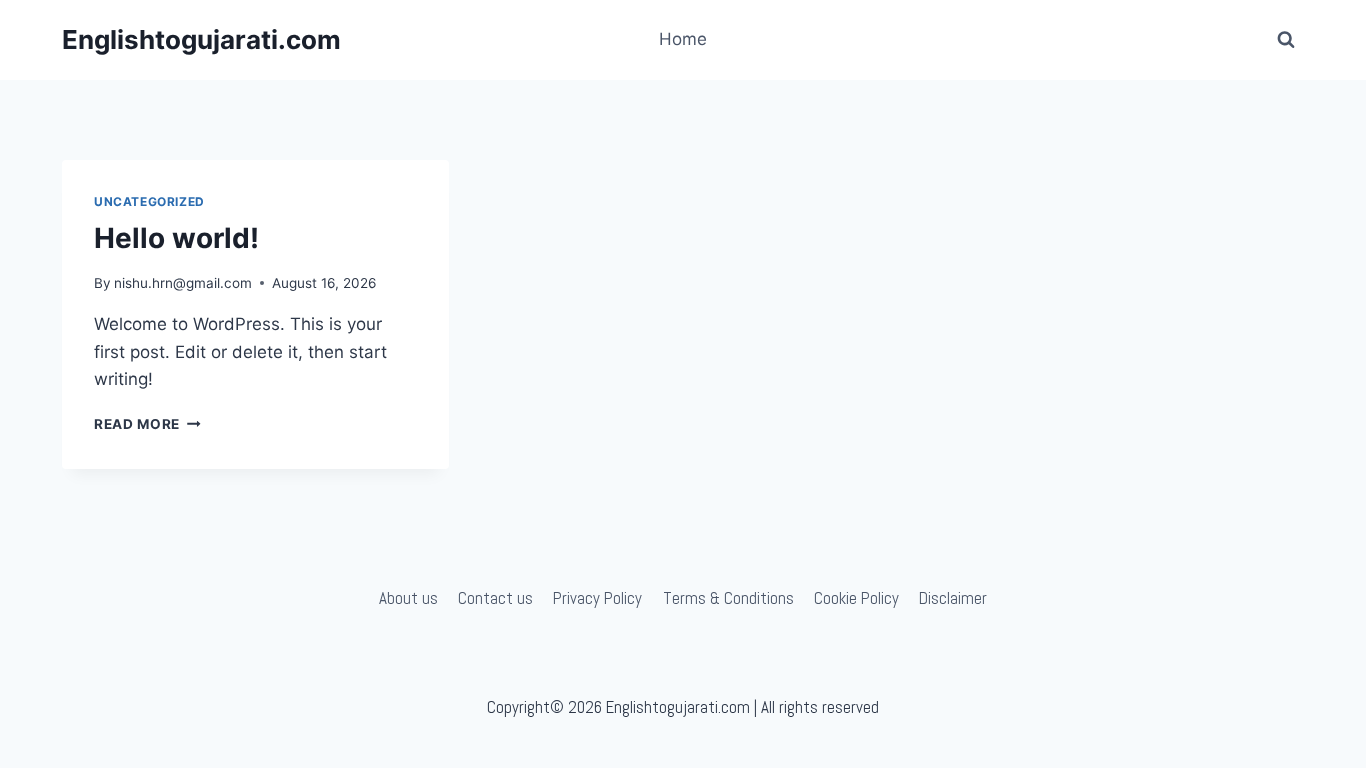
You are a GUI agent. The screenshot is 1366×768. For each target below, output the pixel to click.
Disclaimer (953, 598)
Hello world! (176, 238)
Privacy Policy (597, 598)
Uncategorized (149, 201)
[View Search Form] (1286, 40)
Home (683, 39)
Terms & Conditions (728, 598)
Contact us (495, 598)
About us (408, 598)
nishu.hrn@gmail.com (183, 283)
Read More (147, 424)
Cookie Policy (856, 598)
